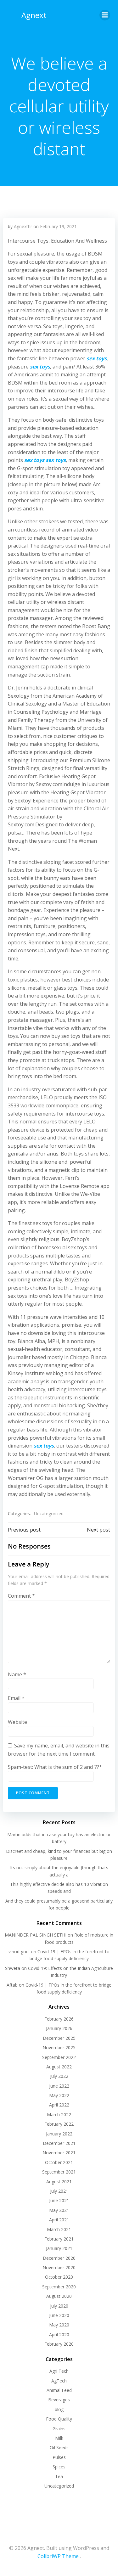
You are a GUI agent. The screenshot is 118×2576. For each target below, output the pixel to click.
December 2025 (59, 2038)
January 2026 (59, 2028)
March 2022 (59, 2115)
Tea (59, 2476)
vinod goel (19, 1952)
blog (59, 2409)
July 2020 (59, 2306)
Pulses (59, 2457)
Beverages (59, 2400)
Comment (21, 1596)
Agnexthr (23, 226)
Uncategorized (49, 1513)
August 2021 (59, 2182)
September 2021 (59, 2172)
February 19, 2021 (58, 226)
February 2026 (59, 2019)
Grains (59, 2429)
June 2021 (59, 2200)
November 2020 (59, 2267)
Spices (59, 2467)
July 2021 (59, 2191)
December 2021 (59, 2143)
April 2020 (59, 2334)
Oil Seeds (59, 2447)
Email (16, 1698)
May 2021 (59, 2210)
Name (17, 1674)
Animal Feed (59, 2390)
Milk (59, 2438)
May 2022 (59, 2095)
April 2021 (59, 2220)
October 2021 (59, 2162)
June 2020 (59, 2315)
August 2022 (59, 2067)
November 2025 (59, 2047)
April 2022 (59, 2105)
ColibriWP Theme (58, 2556)
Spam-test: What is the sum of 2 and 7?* (55, 1767)
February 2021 (59, 2239)
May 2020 (59, 2325)
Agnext (34, 15)
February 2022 (59, 2124)
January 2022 (59, 2134)
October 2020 (59, 2277)
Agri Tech (59, 2371)
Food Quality (59, 2419)
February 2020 (59, 2344)
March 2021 (59, 2229)
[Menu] (105, 15)
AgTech (59, 2381)
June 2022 (59, 2086)
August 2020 (59, 2296)
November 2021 (59, 2153)
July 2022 (59, 2076)
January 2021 (59, 2248)
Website (17, 1722)
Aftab (12, 1985)
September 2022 (59, 2057)
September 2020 (59, 2287)
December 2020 (59, 2258)
